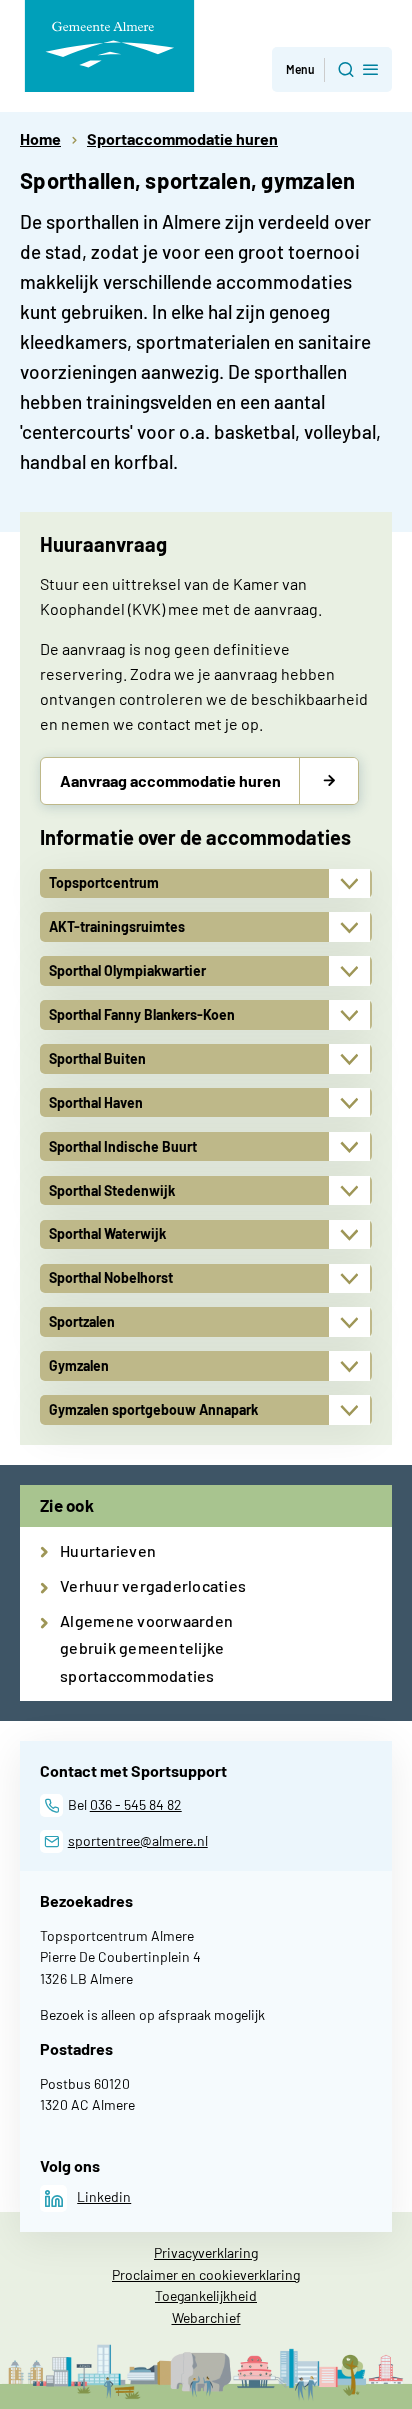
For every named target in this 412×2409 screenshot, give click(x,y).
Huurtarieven (108, 1550)
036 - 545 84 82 (136, 1804)
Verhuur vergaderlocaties (153, 1585)
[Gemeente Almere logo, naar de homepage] (109, 46)
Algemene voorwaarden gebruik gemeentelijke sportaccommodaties (146, 1647)
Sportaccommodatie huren (182, 138)
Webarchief (206, 2317)
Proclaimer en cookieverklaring (206, 2274)
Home (40, 138)
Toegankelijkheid (206, 2295)
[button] (332, 69)
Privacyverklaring (206, 2252)
